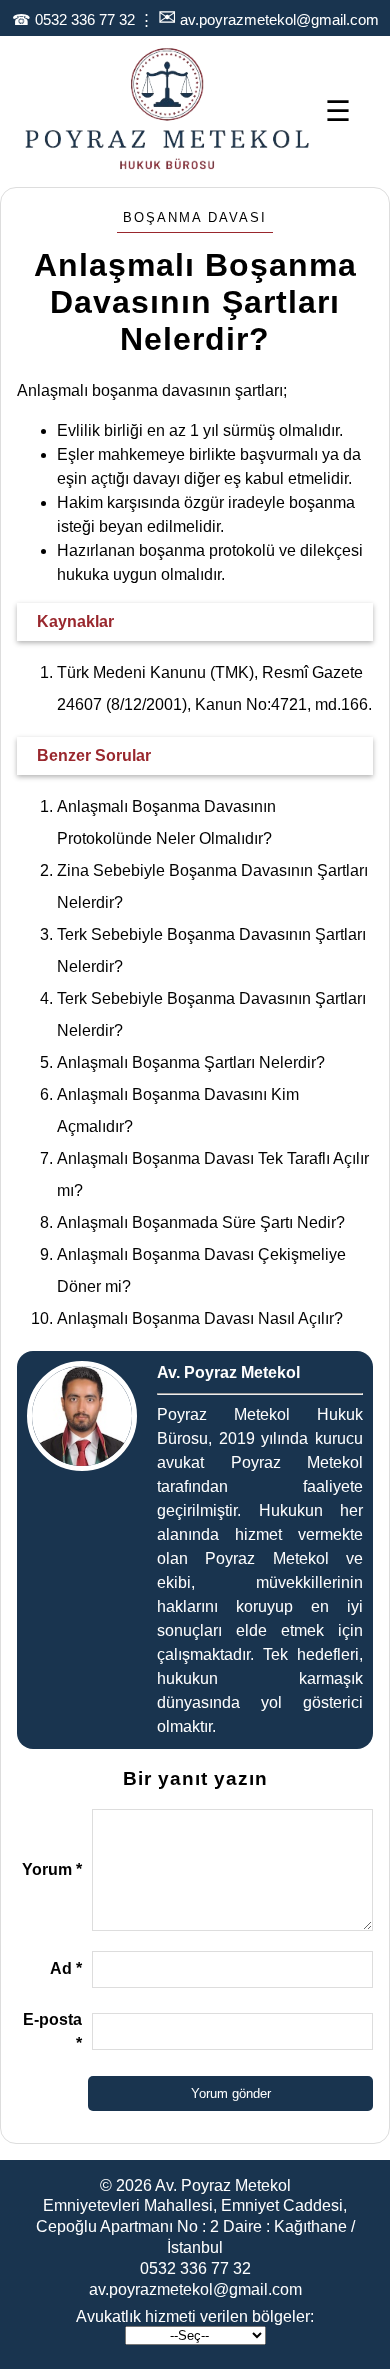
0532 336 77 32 (85, 19)
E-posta (52, 2031)
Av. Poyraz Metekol (223, 2185)
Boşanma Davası (195, 217)
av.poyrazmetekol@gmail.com (279, 19)
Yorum (52, 1869)
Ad (66, 1968)
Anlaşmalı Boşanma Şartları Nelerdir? (191, 1062)
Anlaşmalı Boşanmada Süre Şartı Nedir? (201, 1222)
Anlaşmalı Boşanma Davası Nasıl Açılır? (200, 1318)
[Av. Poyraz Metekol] (167, 167)
